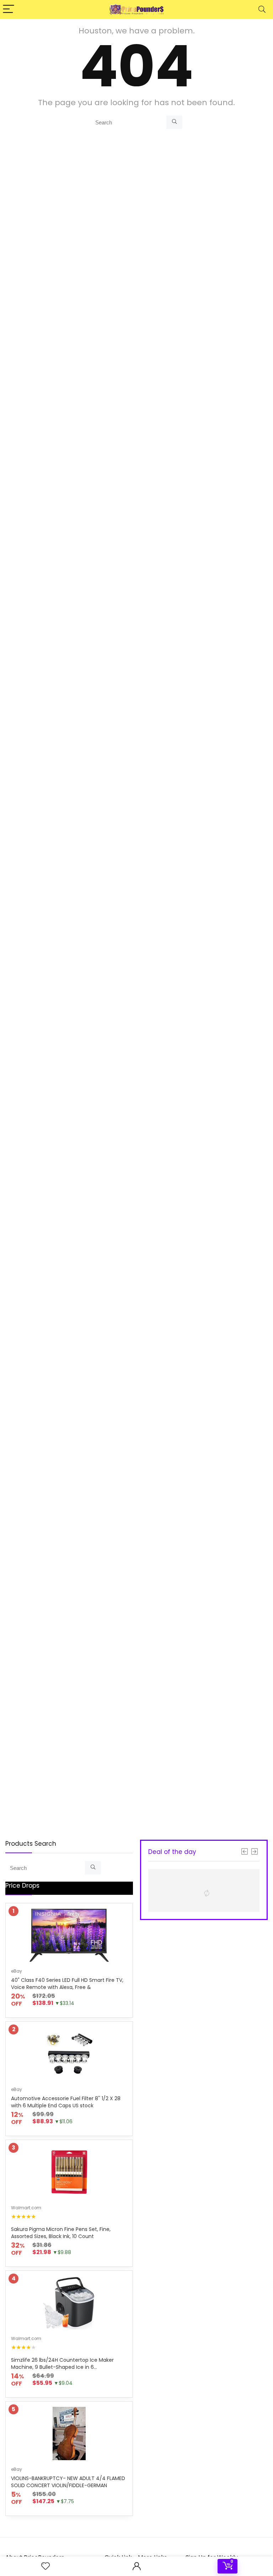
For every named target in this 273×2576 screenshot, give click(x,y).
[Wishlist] (45, 2566)
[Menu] (9, 9)
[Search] (262, 9)
